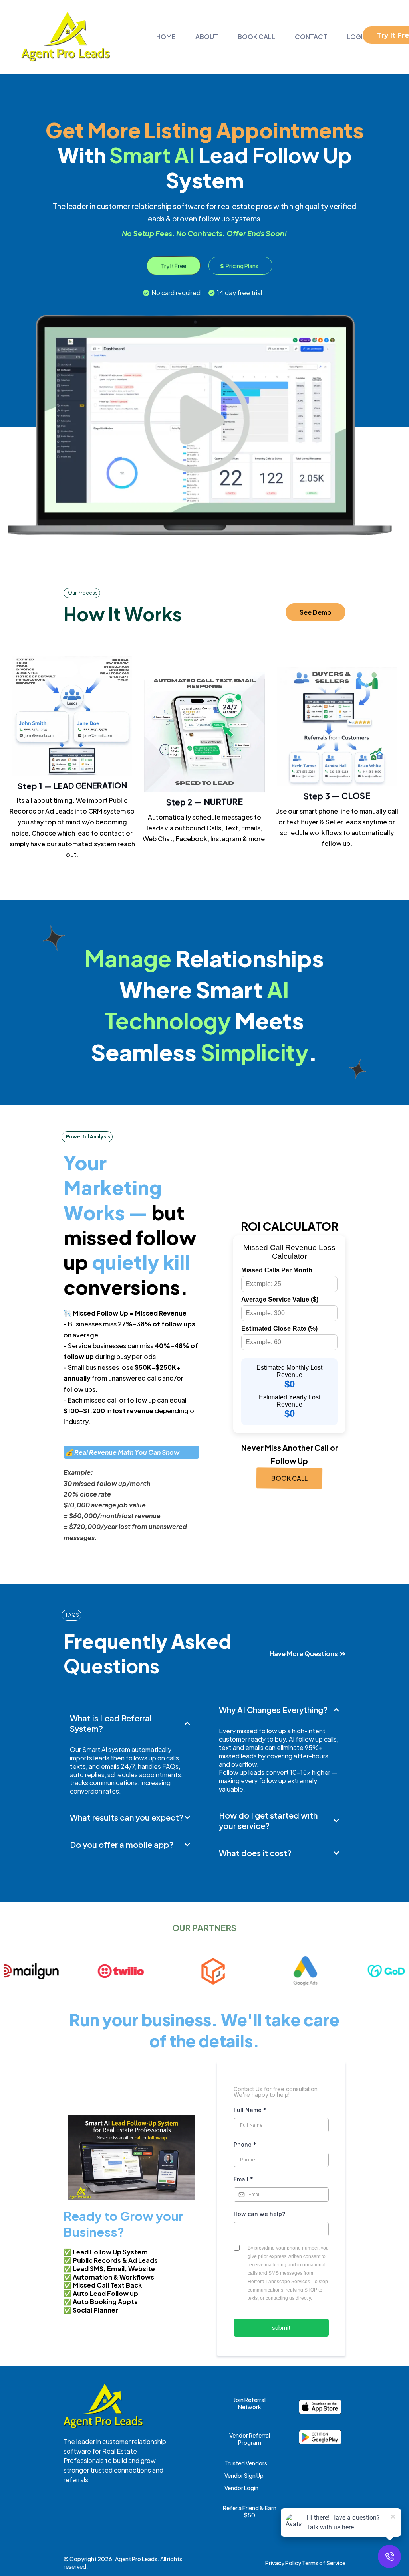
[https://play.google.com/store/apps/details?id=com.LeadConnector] (320, 2437)
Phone (245, 2144)
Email (243, 2179)
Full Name (250, 2110)
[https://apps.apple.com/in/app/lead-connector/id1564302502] (320, 2407)
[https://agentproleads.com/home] (66, 37)
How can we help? (259, 2214)
